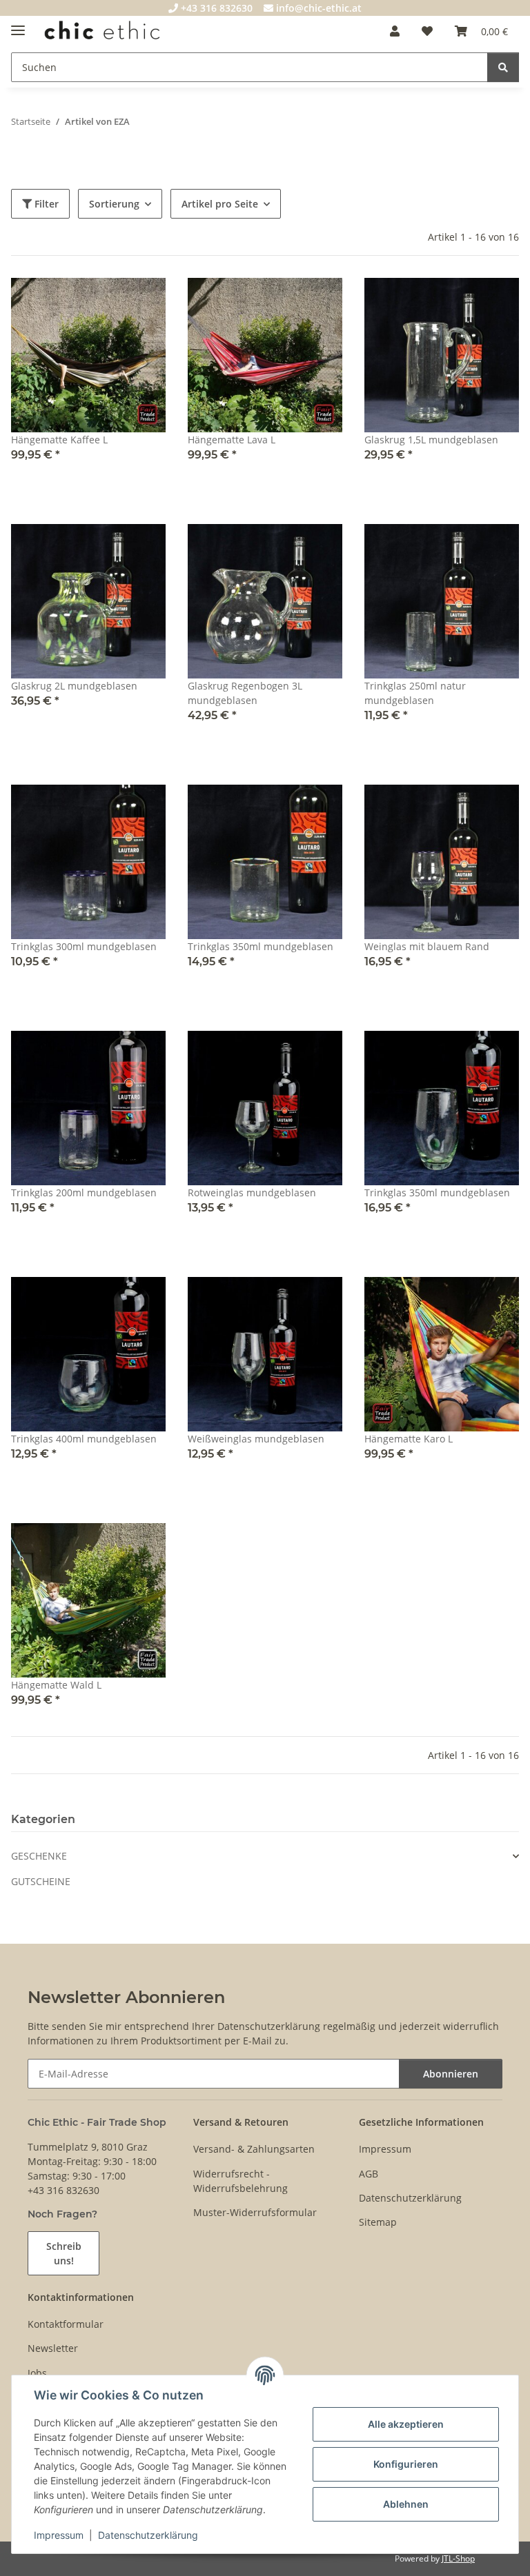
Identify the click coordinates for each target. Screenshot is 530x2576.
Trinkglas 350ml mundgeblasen (261, 946)
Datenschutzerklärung (148, 2535)
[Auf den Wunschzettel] (142, 301)
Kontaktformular (66, 2324)
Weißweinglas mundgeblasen (256, 1439)
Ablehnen (406, 2504)
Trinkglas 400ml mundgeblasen (84, 1439)
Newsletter (53, 2348)
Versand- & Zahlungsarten (254, 2149)
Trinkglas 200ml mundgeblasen (84, 1193)
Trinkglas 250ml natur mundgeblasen (415, 693)
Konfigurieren (406, 2464)
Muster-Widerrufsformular (255, 2212)
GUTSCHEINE (41, 1881)
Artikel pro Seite (220, 204)
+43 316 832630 (215, 8)
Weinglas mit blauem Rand (427, 946)
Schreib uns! (64, 2253)
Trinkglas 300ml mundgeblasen (84, 946)
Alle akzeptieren (406, 2424)
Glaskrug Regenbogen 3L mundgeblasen (245, 693)
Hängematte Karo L (409, 1439)
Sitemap (378, 2222)
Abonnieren (451, 2074)
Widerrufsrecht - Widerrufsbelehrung (241, 2181)
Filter (45, 204)
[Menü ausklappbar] (18, 24)
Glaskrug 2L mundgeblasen (74, 686)
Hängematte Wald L (56, 1685)
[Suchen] (503, 67)
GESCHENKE (39, 1856)
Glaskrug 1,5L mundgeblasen (431, 440)
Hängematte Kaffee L (59, 440)
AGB (369, 2174)
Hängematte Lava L (232, 440)
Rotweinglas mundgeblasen (252, 1193)
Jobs (37, 2373)
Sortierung (114, 204)
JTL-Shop (458, 2558)
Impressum (59, 2535)
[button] (395, 31)
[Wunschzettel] (427, 31)
